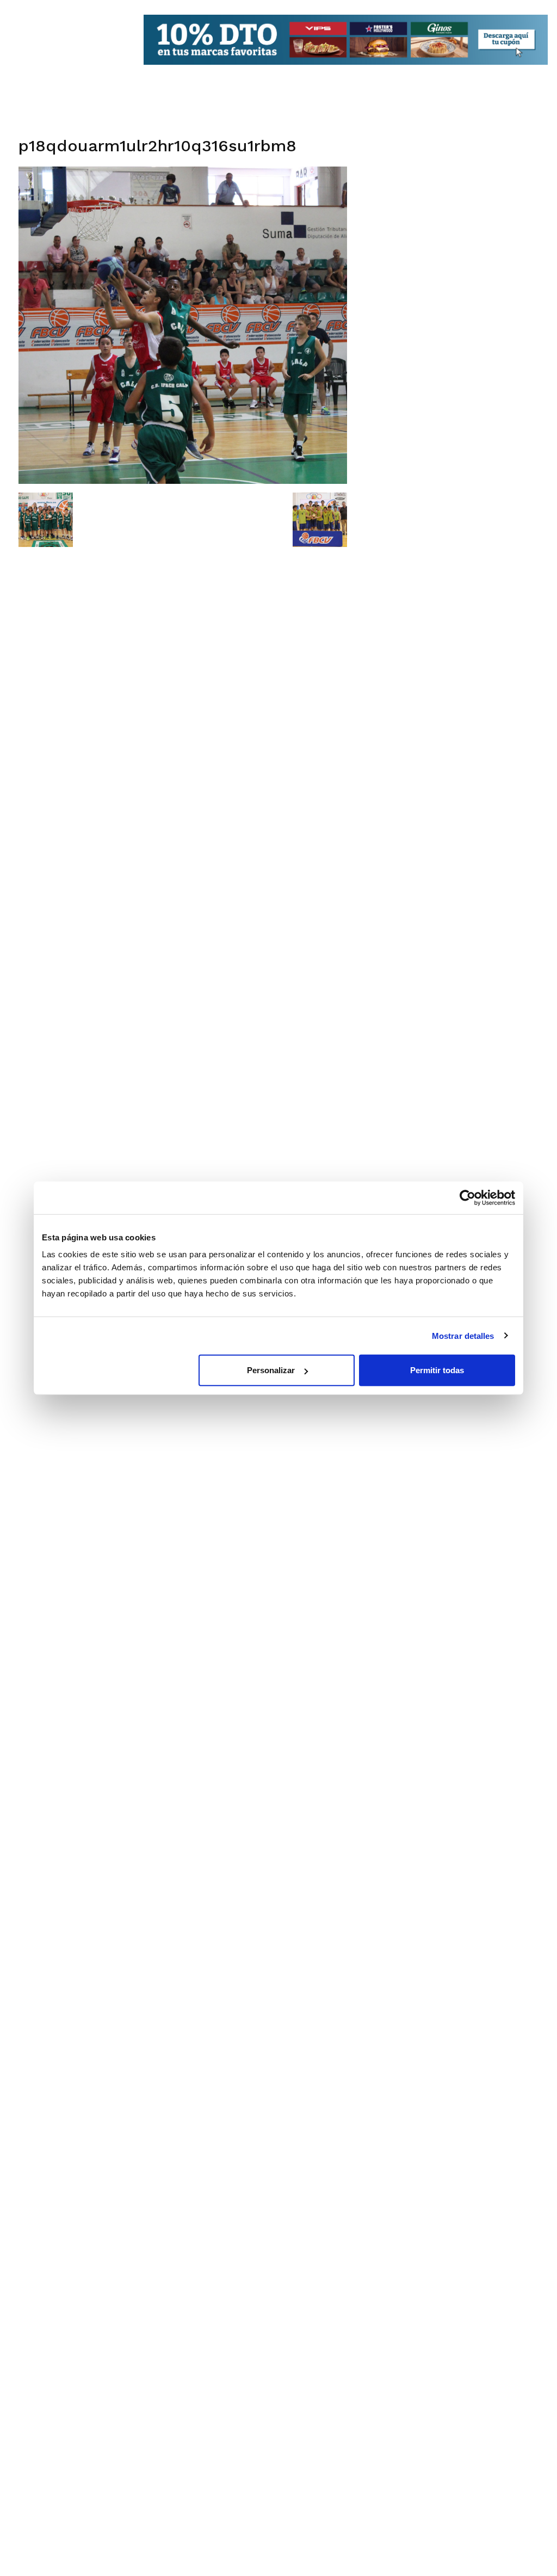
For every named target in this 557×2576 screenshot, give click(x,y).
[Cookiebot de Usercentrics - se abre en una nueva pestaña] (468, 1197)
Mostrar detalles (463, 1335)
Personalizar (271, 1370)
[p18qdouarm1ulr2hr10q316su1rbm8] (183, 481)
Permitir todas (437, 1370)
